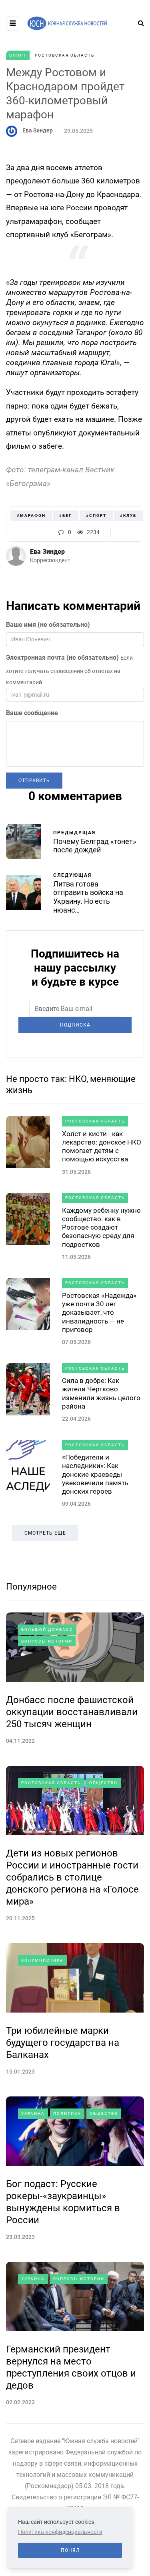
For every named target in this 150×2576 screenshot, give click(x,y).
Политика (67, 2113)
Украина (33, 2113)
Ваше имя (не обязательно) (48, 625)
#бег (66, 515)
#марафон (31, 515)
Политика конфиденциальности (60, 2532)
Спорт (18, 55)
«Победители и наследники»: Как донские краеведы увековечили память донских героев (95, 1474)
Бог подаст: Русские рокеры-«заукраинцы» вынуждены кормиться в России (63, 2202)
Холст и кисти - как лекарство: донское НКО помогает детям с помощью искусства (102, 1147)
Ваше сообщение (32, 713)
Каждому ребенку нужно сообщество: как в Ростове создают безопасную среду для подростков (101, 1227)
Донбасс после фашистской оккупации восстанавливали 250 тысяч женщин (72, 1712)
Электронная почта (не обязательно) (62, 658)
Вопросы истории (47, 1641)
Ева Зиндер (38, 130)
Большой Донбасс (47, 1630)
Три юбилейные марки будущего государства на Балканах (63, 2043)
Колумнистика (42, 1960)
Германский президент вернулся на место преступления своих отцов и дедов (71, 2367)
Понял (70, 2550)
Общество (103, 1783)
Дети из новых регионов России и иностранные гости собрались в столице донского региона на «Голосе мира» (72, 1877)
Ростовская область (65, 55)
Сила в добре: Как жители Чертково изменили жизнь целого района (101, 1393)
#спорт (96, 515)
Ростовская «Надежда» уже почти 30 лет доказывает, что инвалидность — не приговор (99, 1312)
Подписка (75, 1025)
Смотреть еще (45, 1533)
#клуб (128, 515)
